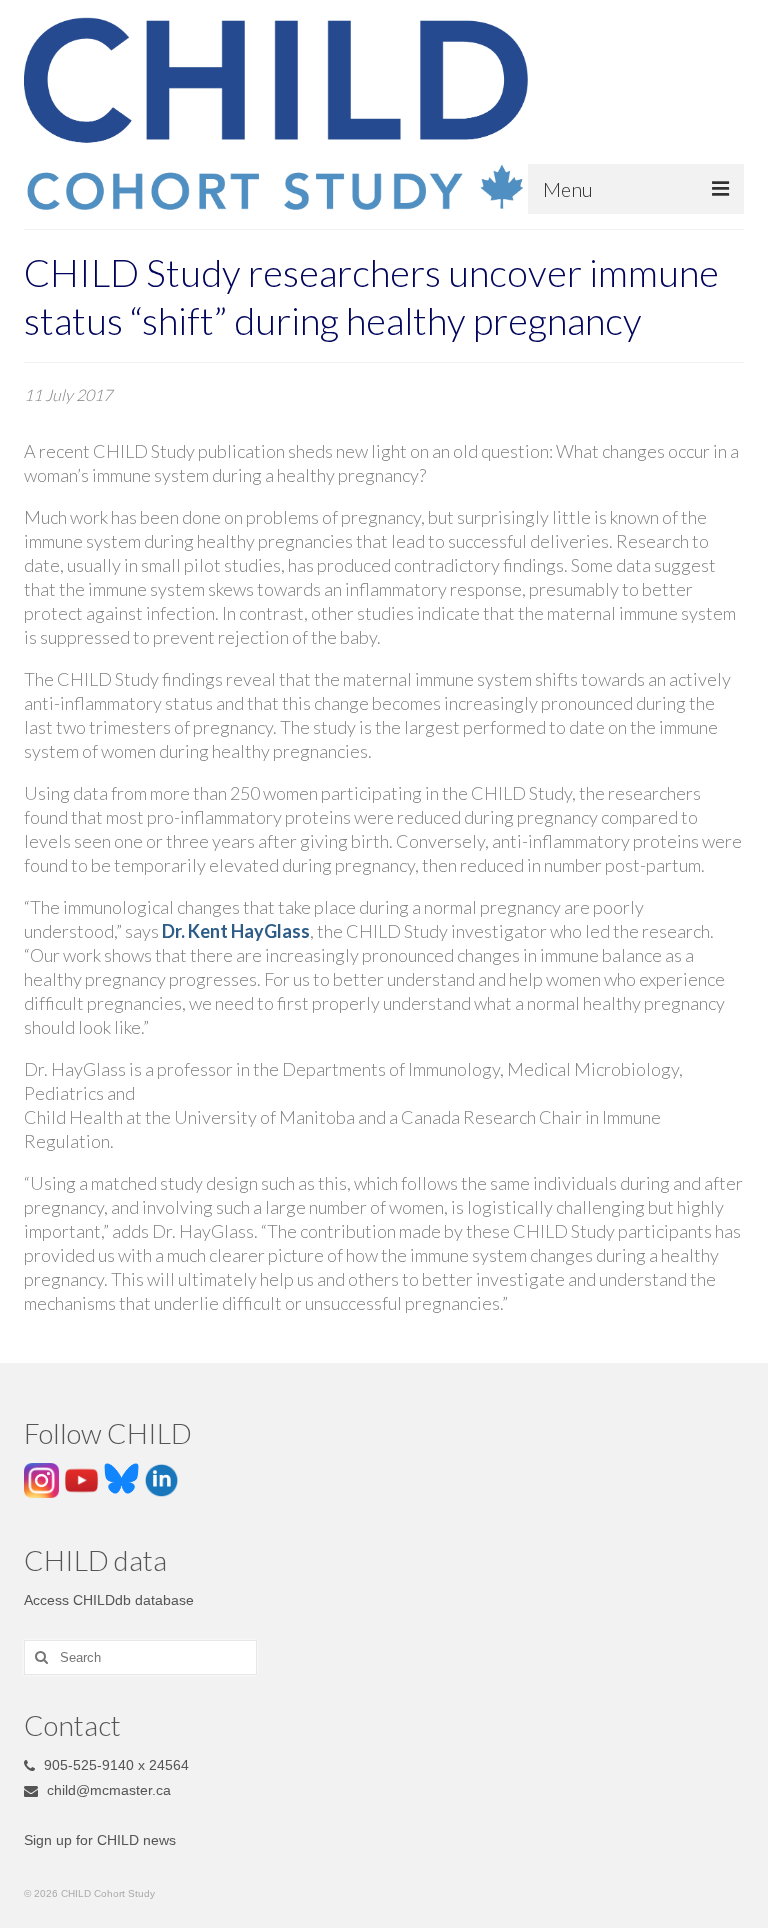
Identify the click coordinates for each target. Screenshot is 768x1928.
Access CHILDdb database (109, 1600)
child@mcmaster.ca (107, 1790)
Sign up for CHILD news (100, 1840)
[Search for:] (140, 1657)
